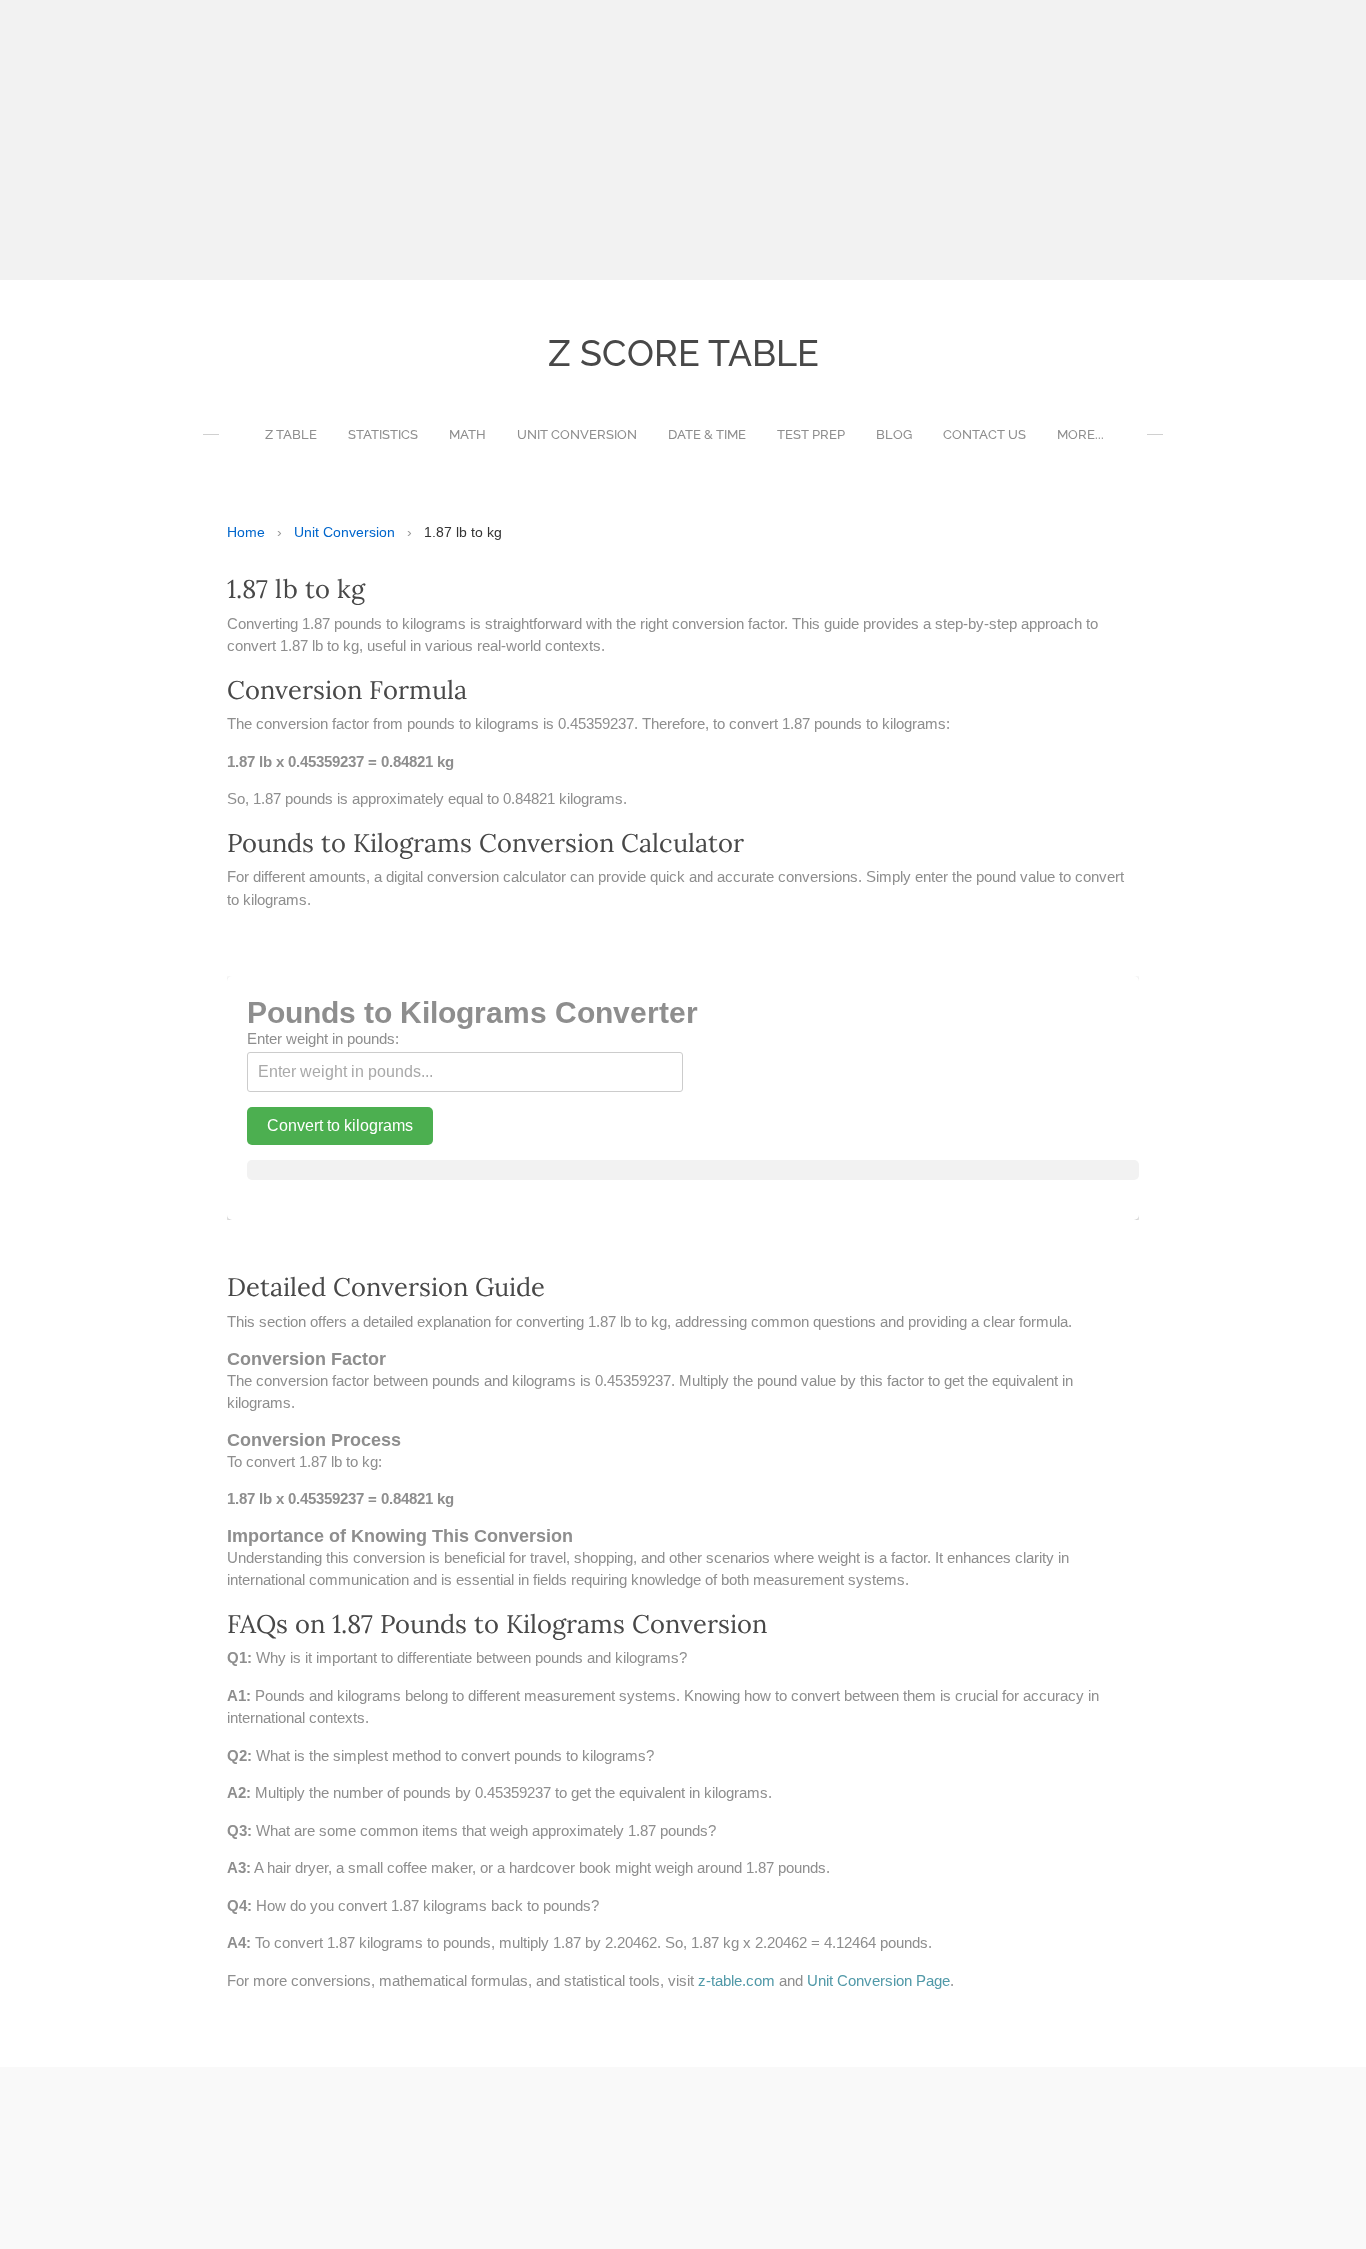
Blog (894, 434)
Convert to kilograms (340, 1125)
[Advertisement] (600, 140)
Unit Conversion (577, 434)
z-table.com (736, 1980)
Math (467, 434)
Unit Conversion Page (878, 1980)
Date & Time (707, 434)
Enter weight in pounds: (323, 1038)
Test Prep (811, 434)
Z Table (291, 434)
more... (1080, 434)
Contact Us (984, 434)
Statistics (383, 434)
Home (246, 532)
